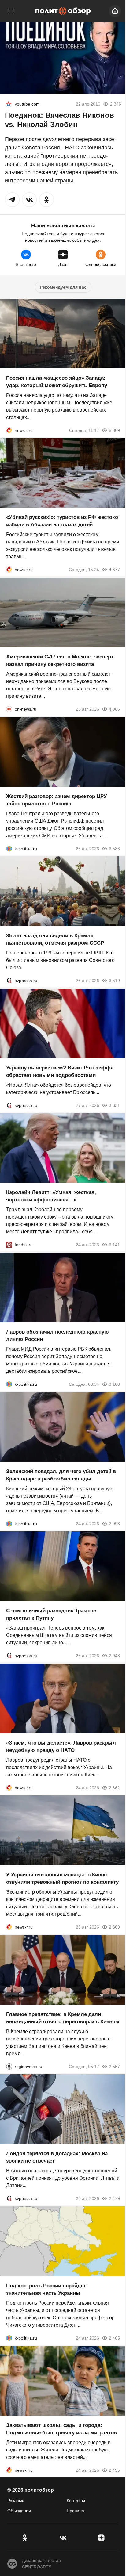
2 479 (114, 2198)
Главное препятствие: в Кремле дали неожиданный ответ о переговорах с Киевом (63, 2018)
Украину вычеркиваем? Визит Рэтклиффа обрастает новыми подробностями (60, 1071)
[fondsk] (9, 1245)
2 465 (114, 2338)
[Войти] (115, 11)
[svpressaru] (9, 981)
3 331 (114, 1105)
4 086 (114, 709)
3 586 (114, 848)
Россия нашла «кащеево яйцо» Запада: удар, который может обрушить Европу (57, 381)
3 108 (114, 1384)
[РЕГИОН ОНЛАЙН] (9, 430)
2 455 (114, 2470)
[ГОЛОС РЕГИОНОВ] (9, 2066)
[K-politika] (9, 848)
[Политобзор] (63, 11)
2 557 (114, 2066)
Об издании (19, 2511)
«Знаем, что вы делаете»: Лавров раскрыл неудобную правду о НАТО (61, 1746)
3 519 (114, 981)
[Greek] (9, 104)
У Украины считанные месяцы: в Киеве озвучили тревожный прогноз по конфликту (62, 1878)
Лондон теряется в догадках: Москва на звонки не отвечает (57, 2157)
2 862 (114, 1787)
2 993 (114, 1523)
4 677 (114, 570)
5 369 (114, 430)
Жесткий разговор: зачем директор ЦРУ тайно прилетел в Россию (57, 800)
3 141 (114, 1245)
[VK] (63, 2538)
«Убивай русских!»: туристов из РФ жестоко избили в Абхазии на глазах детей (62, 521)
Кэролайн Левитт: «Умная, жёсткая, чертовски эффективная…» (51, 1196)
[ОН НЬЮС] (9, 709)
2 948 (114, 1656)
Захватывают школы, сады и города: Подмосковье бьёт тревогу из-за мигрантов (61, 2429)
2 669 (114, 1927)
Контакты (76, 2501)
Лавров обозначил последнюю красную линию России (57, 1336)
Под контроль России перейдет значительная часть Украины (46, 2289)
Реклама (16, 2501)
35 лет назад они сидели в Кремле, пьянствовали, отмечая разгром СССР (55, 939)
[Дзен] (101, 2538)
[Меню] (11, 11)
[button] (12, 200)
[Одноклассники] (25, 2538)
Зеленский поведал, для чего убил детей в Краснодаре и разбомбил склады (61, 1475)
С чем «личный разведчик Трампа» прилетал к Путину (51, 1614)
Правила (75, 2511)
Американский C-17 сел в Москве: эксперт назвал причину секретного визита (60, 660)
